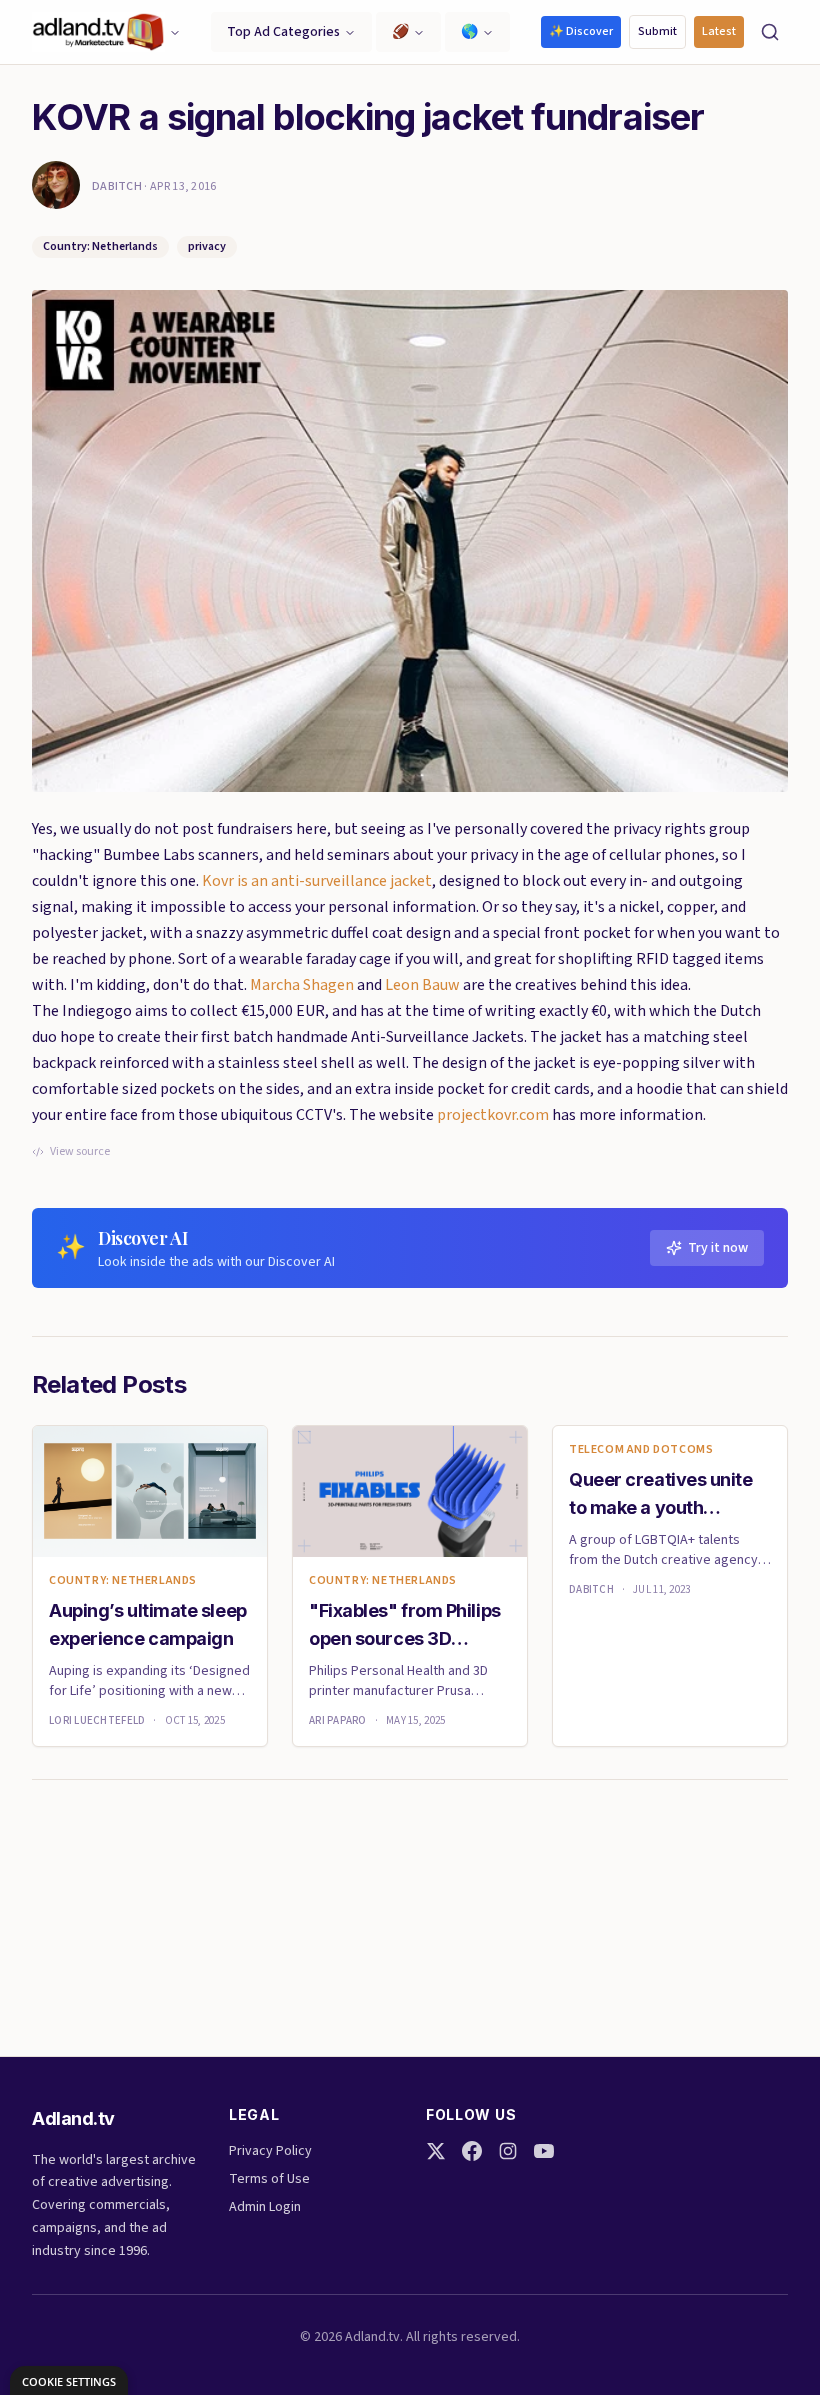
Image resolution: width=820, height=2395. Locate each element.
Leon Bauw (422, 985)
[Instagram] (508, 2151)
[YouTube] (544, 2151)
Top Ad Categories (283, 32)
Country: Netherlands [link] (123, 1581)
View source (80, 1152)
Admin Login (265, 2207)
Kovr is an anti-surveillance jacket (317, 881)
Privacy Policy (270, 2151)
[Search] (770, 32)
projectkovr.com (493, 1115)
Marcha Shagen (302, 985)
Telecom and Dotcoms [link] (641, 1450)
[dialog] (69, 2380)
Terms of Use (269, 2179)
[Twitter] (436, 2151)
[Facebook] (472, 2151)
